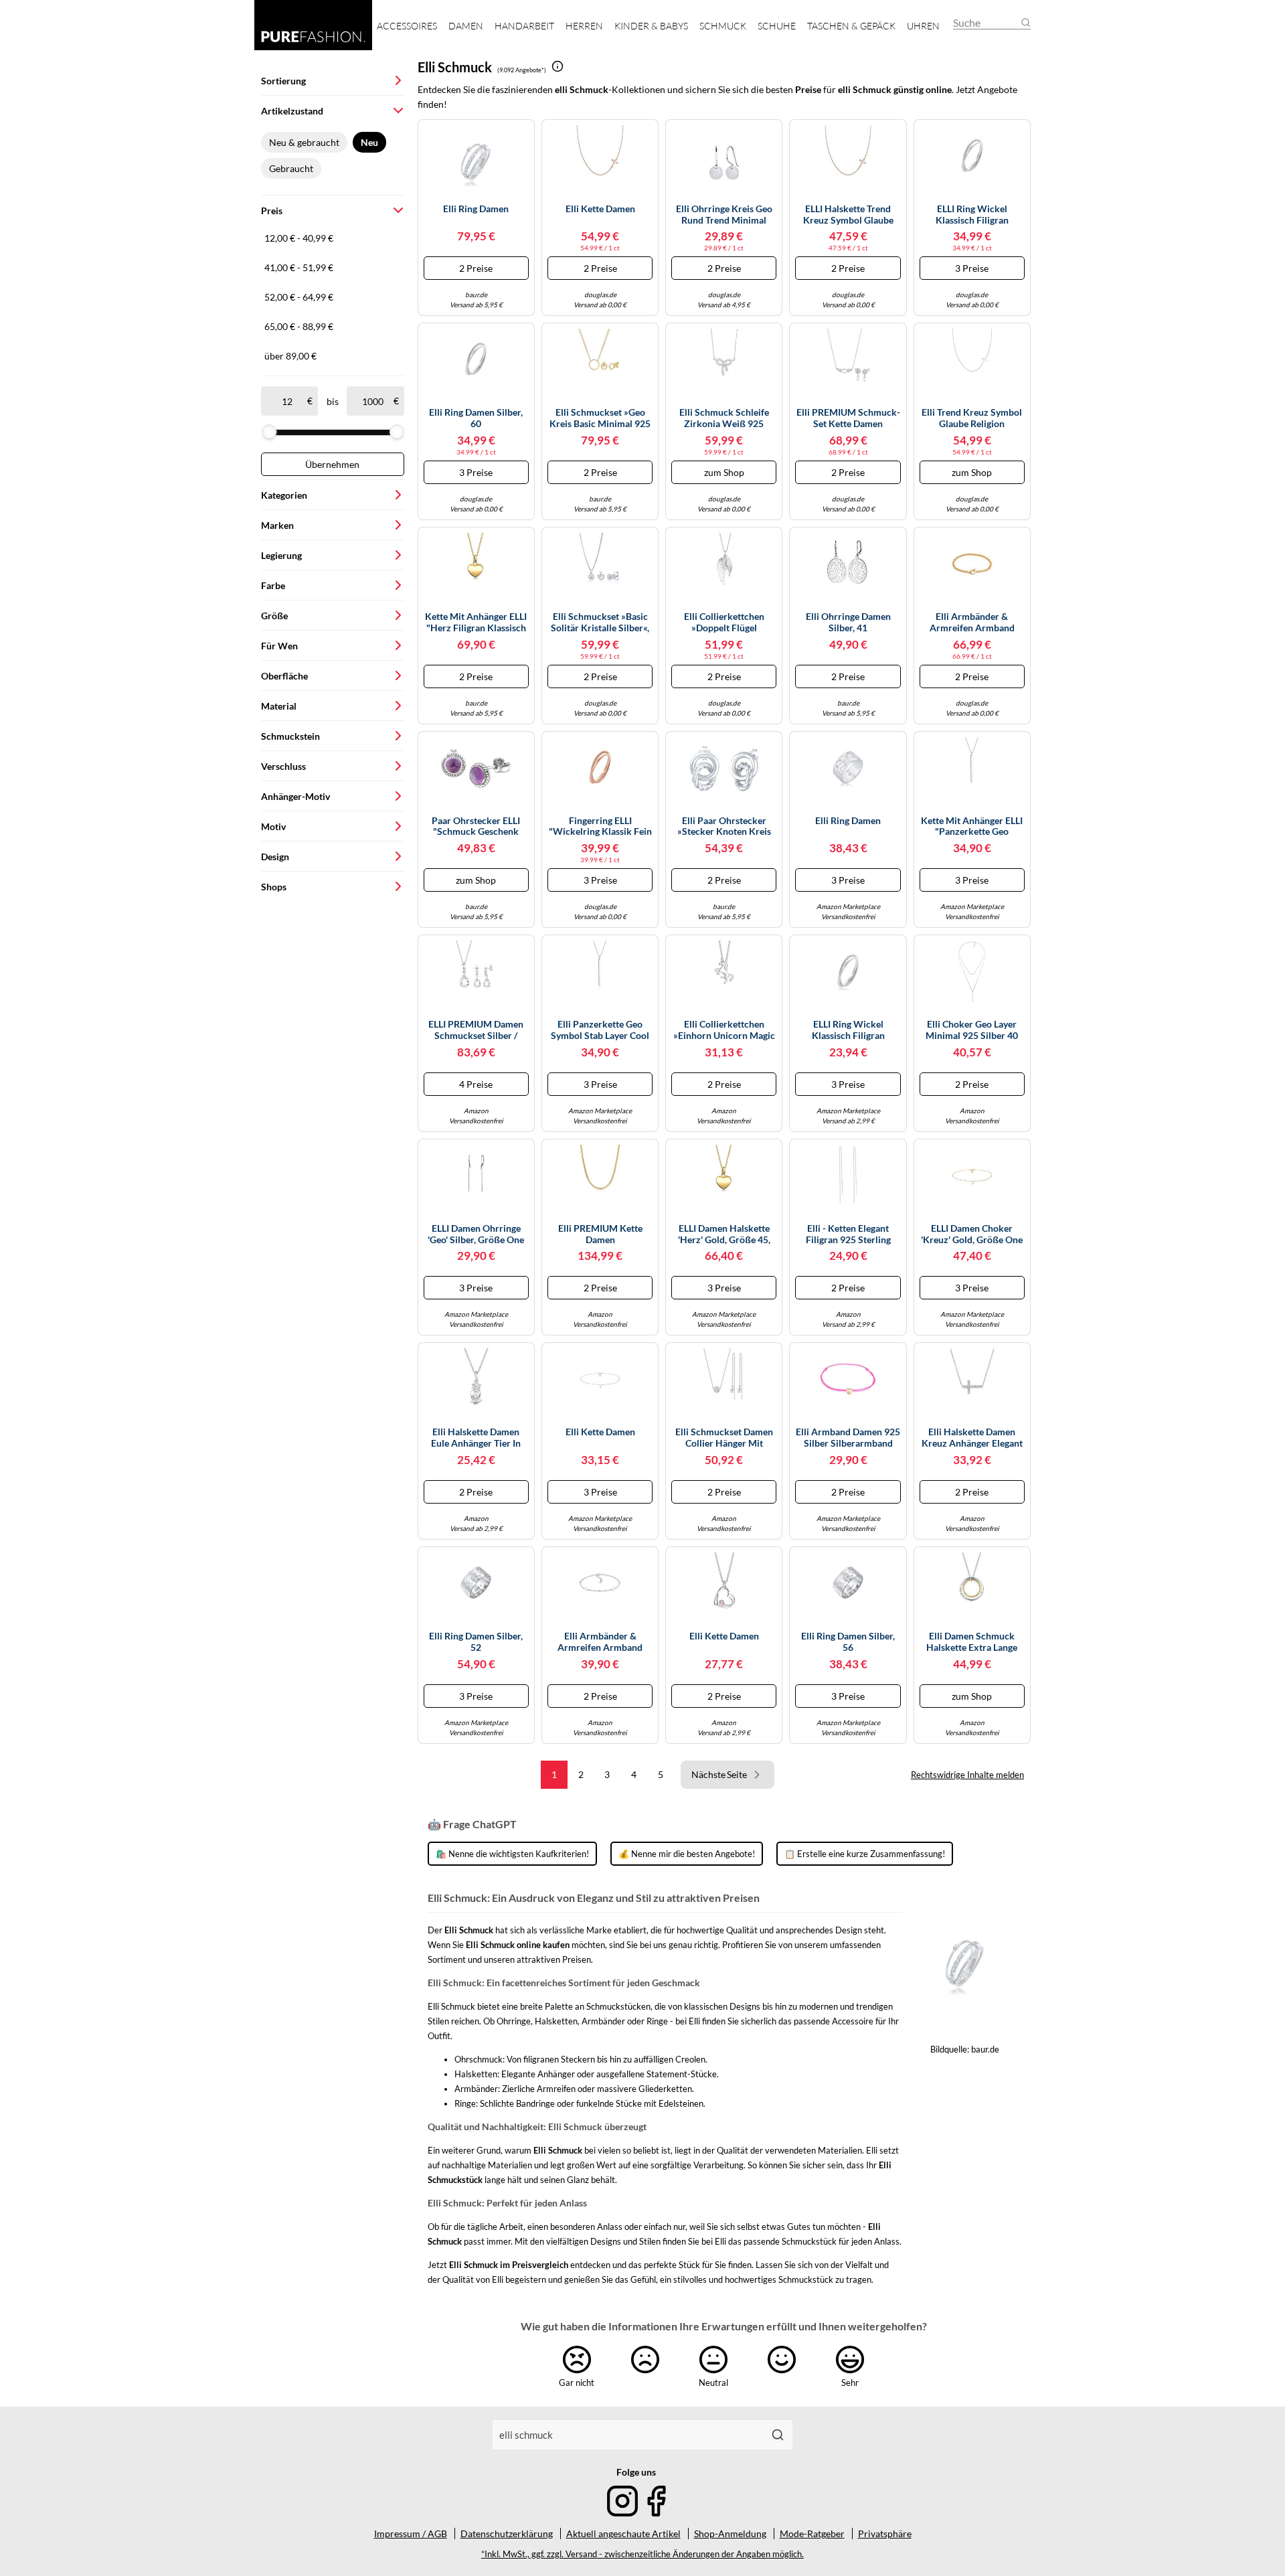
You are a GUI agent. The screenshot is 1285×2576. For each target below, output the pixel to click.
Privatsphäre (885, 2533)
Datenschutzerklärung (507, 2533)
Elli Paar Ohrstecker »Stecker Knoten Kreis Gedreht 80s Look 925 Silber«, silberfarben (724, 827)
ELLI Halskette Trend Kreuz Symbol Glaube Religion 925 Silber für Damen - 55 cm (848, 215)
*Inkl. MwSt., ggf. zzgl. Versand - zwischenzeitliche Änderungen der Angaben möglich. (642, 2554)
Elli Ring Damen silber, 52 (476, 1642)
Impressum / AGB (411, 2533)
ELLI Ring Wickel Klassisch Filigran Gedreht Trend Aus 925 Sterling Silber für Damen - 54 (848, 1030)
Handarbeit (524, 26)
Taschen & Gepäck (851, 26)
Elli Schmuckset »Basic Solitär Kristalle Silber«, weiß (600, 623)
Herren (584, 26)
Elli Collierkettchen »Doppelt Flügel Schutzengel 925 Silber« (724, 623)
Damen (466, 26)
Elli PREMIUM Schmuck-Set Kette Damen (848, 418)
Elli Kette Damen (600, 209)
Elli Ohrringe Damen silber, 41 (848, 622)
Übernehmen (332, 464)
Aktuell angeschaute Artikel (623, 2533)
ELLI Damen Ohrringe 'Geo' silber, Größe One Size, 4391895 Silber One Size (476, 1234)
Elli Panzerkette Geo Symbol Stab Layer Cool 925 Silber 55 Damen (600, 1030)
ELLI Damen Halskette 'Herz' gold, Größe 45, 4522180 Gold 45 (724, 1234)
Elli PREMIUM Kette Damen (600, 1234)
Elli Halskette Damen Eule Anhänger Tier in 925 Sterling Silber (476, 1438)
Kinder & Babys (651, 26)
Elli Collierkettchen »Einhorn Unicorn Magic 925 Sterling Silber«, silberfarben (724, 1030)
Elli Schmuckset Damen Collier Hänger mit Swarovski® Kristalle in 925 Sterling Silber (724, 1438)
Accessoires (407, 26)
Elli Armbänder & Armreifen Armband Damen (972, 623)
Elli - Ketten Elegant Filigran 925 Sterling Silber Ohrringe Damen (848, 1234)
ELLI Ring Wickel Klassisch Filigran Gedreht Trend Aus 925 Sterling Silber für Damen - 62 (972, 215)
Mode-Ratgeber (812, 2533)
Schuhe (777, 26)
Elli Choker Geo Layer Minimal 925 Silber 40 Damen (972, 1030)
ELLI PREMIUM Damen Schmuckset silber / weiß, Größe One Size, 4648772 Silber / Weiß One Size (476, 1030)
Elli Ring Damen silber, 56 (848, 1642)
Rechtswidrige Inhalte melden (967, 1775)
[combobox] (628, 2435)
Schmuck (723, 26)
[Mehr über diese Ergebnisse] (558, 66)
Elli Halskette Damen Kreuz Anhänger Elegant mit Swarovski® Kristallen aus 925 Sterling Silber (972, 1438)
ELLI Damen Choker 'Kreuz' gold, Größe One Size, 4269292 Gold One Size (972, 1234)
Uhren (923, 26)
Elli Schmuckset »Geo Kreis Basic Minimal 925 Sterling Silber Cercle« (600, 418)
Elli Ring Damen (476, 209)
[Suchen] (778, 2435)
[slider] (269, 432)
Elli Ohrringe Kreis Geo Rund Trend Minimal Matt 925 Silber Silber (724, 215)
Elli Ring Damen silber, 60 (476, 418)
